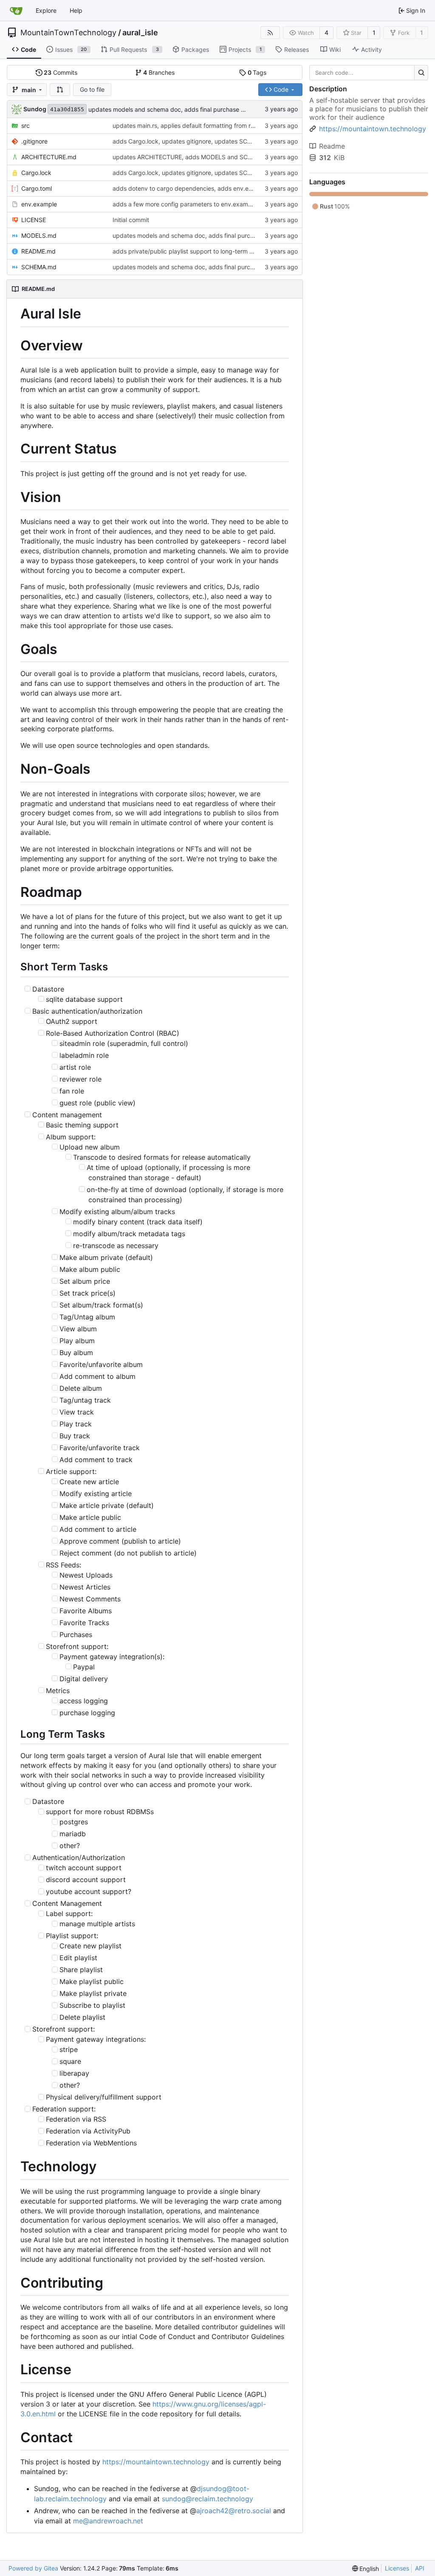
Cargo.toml (37, 188)
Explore (46, 10)
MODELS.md (39, 235)
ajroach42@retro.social (234, 2511)
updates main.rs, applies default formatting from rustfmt (191, 125)
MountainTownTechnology (68, 33)
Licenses (397, 2568)
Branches (159, 72)
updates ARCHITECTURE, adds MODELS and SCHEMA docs (196, 157)
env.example (39, 204)
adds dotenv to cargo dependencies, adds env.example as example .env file (219, 188)
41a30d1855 (67, 109)
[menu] (366, 2569)
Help (76, 10)
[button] (60, 90)
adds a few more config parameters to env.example (185, 204)
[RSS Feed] (270, 33)
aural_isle (140, 33)
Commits (61, 72)
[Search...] (421, 73)
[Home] (16, 11)
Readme (332, 146)
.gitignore (34, 141)
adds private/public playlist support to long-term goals (188, 251)
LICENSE (34, 220)
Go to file (92, 89)
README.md (38, 251)
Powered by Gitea (33, 2568)
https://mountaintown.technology (156, 2462)
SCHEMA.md (39, 267)
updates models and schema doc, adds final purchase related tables (184, 109)
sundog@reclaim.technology (208, 2499)
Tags (257, 72)
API (420, 2568)
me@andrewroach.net (108, 2521)
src (25, 125)
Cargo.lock (36, 173)
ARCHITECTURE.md (49, 157)
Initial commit (131, 220)
